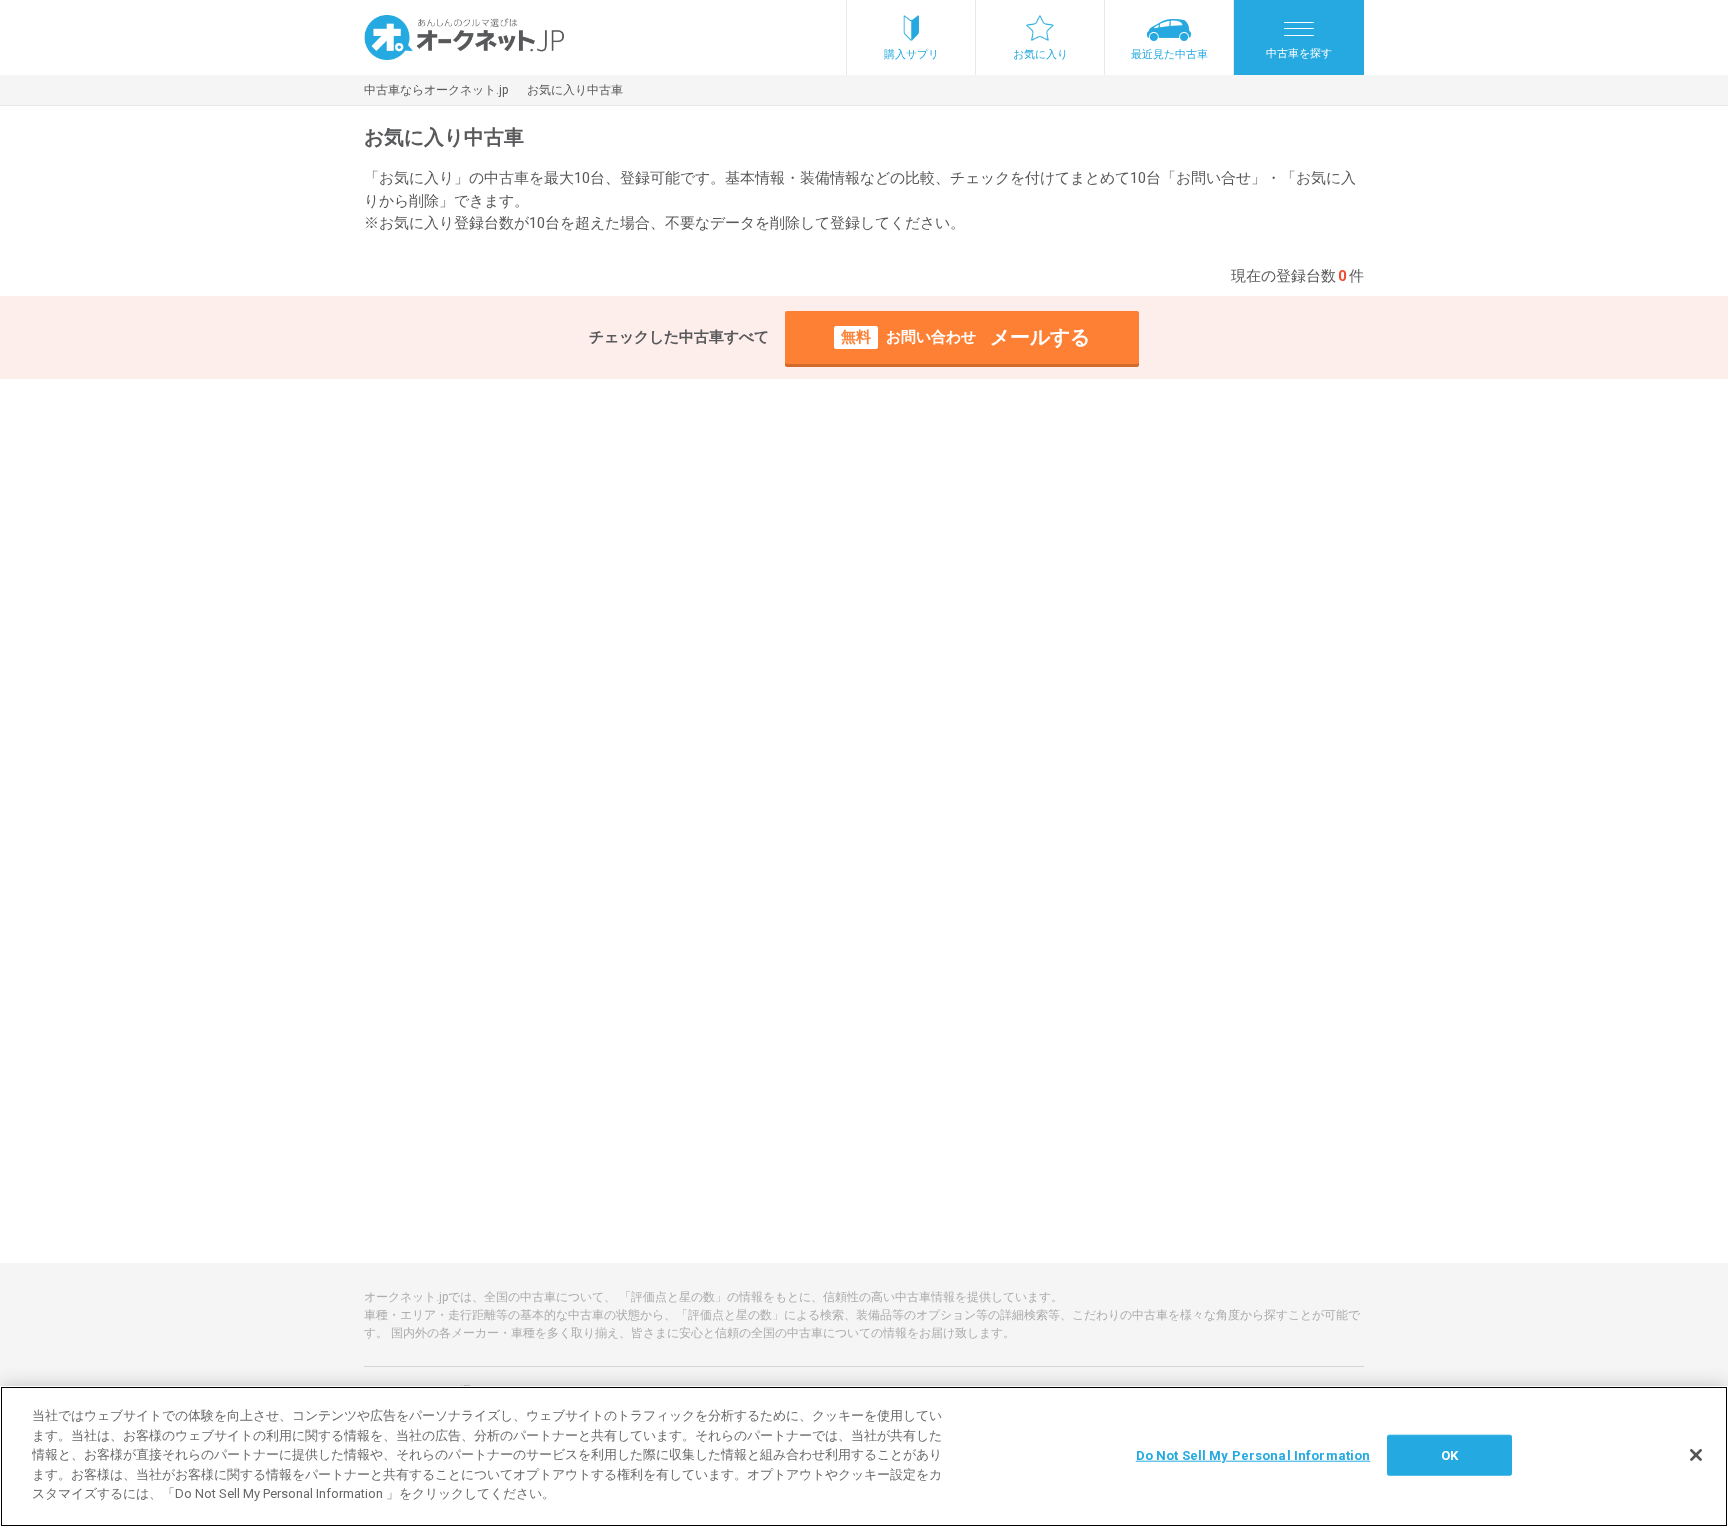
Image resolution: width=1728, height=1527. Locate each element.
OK (1449, 1454)
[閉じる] (1696, 1455)
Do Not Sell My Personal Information (1253, 1454)
